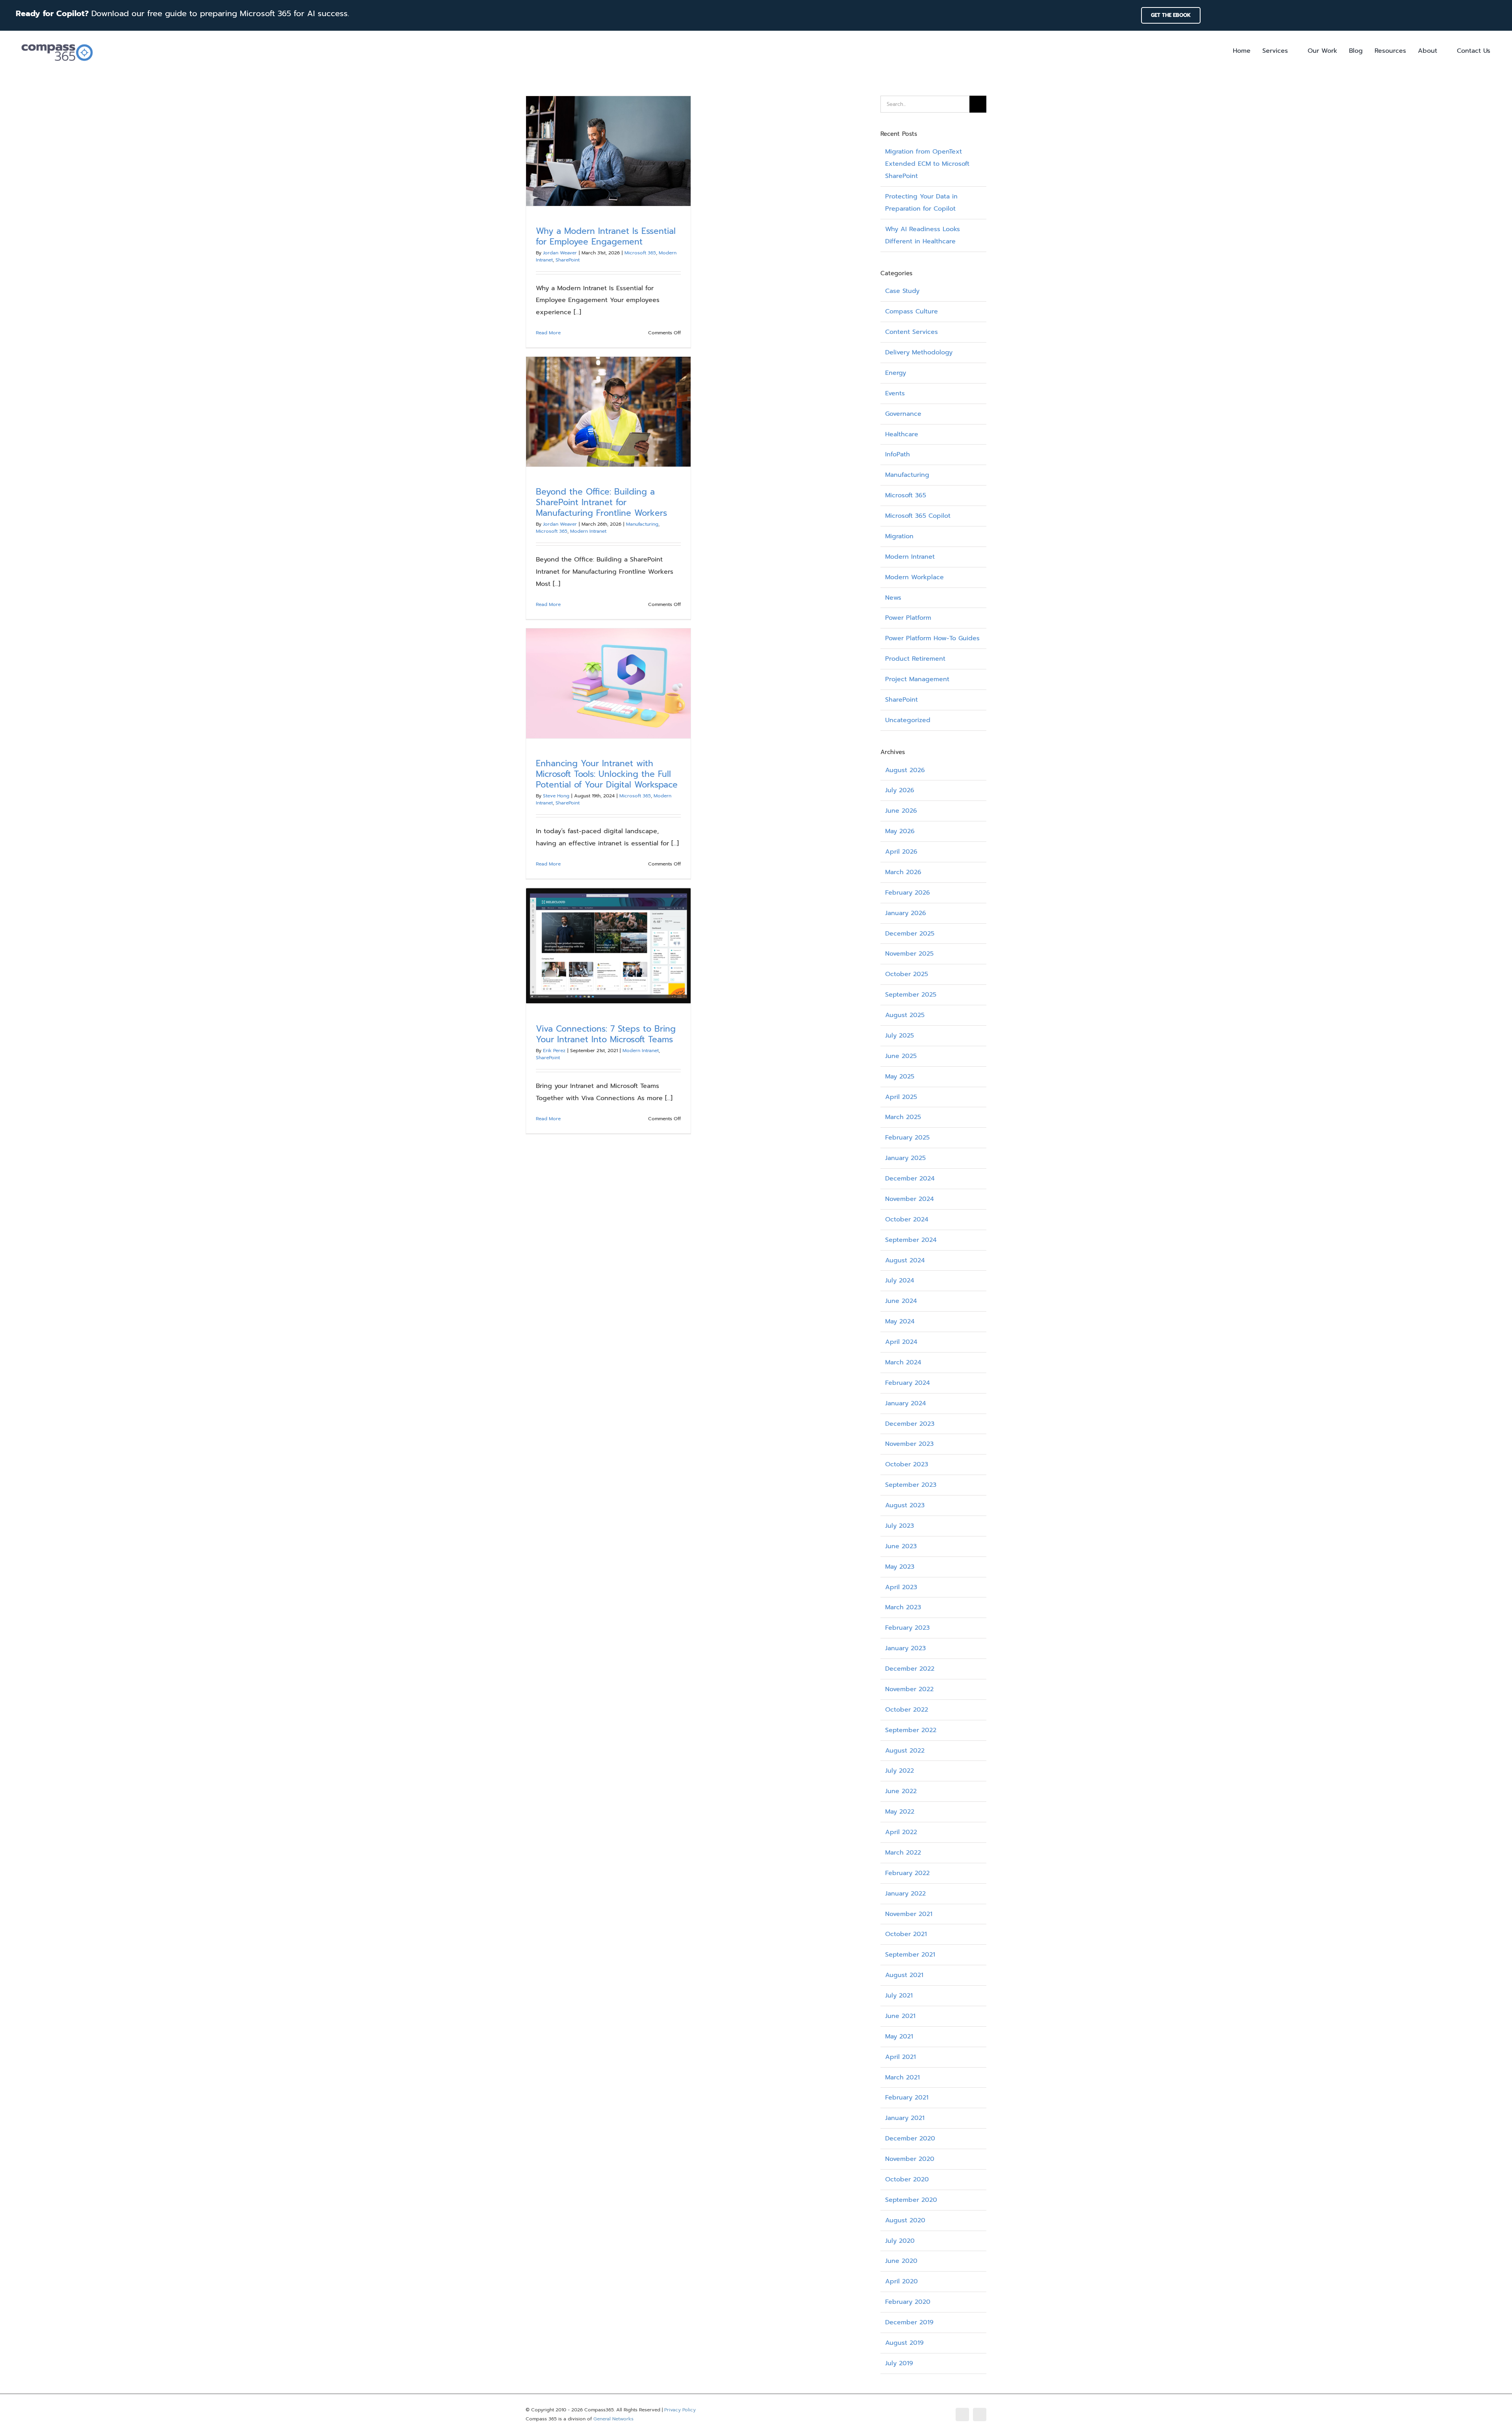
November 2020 (910, 2159)
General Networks (613, 2419)
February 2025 (907, 1138)
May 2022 (900, 1812)
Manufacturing (642, 524)
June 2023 (901, 1546)
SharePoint (568, 260)
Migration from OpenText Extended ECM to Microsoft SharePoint (927, 164)
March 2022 (903, 1853)
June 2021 (900, 2016)
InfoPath (898, 454)
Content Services (912, 332)
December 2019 (909, 2322)
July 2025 (900, 1036)
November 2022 (909, 1689)
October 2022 (907, 1710)
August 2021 (904, 1975)
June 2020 (901, 2261)
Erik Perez (554, 1051)
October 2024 (907, 1219)
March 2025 (903, 1117)
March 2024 (903, 1362)
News (893, 598)
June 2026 (901, 811)
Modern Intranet (588, 531)
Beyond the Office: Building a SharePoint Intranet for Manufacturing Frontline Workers (601, 502)
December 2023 (910, 1424)
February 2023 (907, 1628)
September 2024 (911, 1240)
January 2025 (905, 1158)
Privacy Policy (680, 2410)
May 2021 (899, 2036)
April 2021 (901, 2057)
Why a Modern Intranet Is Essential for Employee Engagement (606, 236)
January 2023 (905, 1648)
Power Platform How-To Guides (932, 638)
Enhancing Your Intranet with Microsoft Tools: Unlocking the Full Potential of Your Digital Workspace (607, 774)
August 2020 (905, 2220)
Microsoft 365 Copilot (918, 516)
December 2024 (910, 1179)
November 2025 (909, 954)
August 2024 (905, 1260)
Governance (903, 414)
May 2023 (900, 1567)
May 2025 (900, 1077)
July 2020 (900, 2241)
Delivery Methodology (919, 352)
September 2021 (910, 1955)
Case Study (902, 291)
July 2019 (899, 2363)
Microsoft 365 (640, 253)
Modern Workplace (914, 577)
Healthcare (902, 434)
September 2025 (911, 995)
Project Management (917, 679)
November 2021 (909, 1914)
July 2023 (900, 1526)
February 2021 (907, 2098)
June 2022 (901, 1791)
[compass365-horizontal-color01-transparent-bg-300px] (57, 42)
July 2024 (900, 1280)
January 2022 (905, 1894)
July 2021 (899, 1996)
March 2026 (903, 872)
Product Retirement (915, 659)
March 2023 (903, 1607)
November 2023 (909, 1444)
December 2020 (910, 2138)
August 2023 (905, 1505)
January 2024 (906, 1403)
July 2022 (900, 1771)
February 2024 (908, 1383)
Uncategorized (908, 720)
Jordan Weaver (560, 253)
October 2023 (907, 1464)
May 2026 (900, 831)
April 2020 (901, 2281)
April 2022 (901, 1832)
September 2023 (911, 1485)
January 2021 (905, 2118)
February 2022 (907, 1873)
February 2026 (908, 893)
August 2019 (904, 2343)
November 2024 (910, 1199)
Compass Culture (912, 311)
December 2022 (910, 1669)
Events (895, 393)
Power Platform (908, 618)
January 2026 (906, 913)
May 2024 (900, 1321)
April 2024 (901, 1342)
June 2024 (901, 1301)
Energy (896, 373)
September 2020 (911, 2200)
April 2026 (901, 852)
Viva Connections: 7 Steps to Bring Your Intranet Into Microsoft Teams (606, 1034)
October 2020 (907, 2179)
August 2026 (905, 770)
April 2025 (901, 1097)
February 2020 (908, 2302)
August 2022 (905, 1751)
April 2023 (901, 1587)
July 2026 (900, 790)
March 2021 (902, 2077)
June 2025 (901, 1056)
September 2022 (911, 1730)
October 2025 (907, 974)
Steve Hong (556, 796)
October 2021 (906, 1934)
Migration (899, 536)
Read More (548, 333)
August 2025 (905, 1015)
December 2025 (910, 934)
